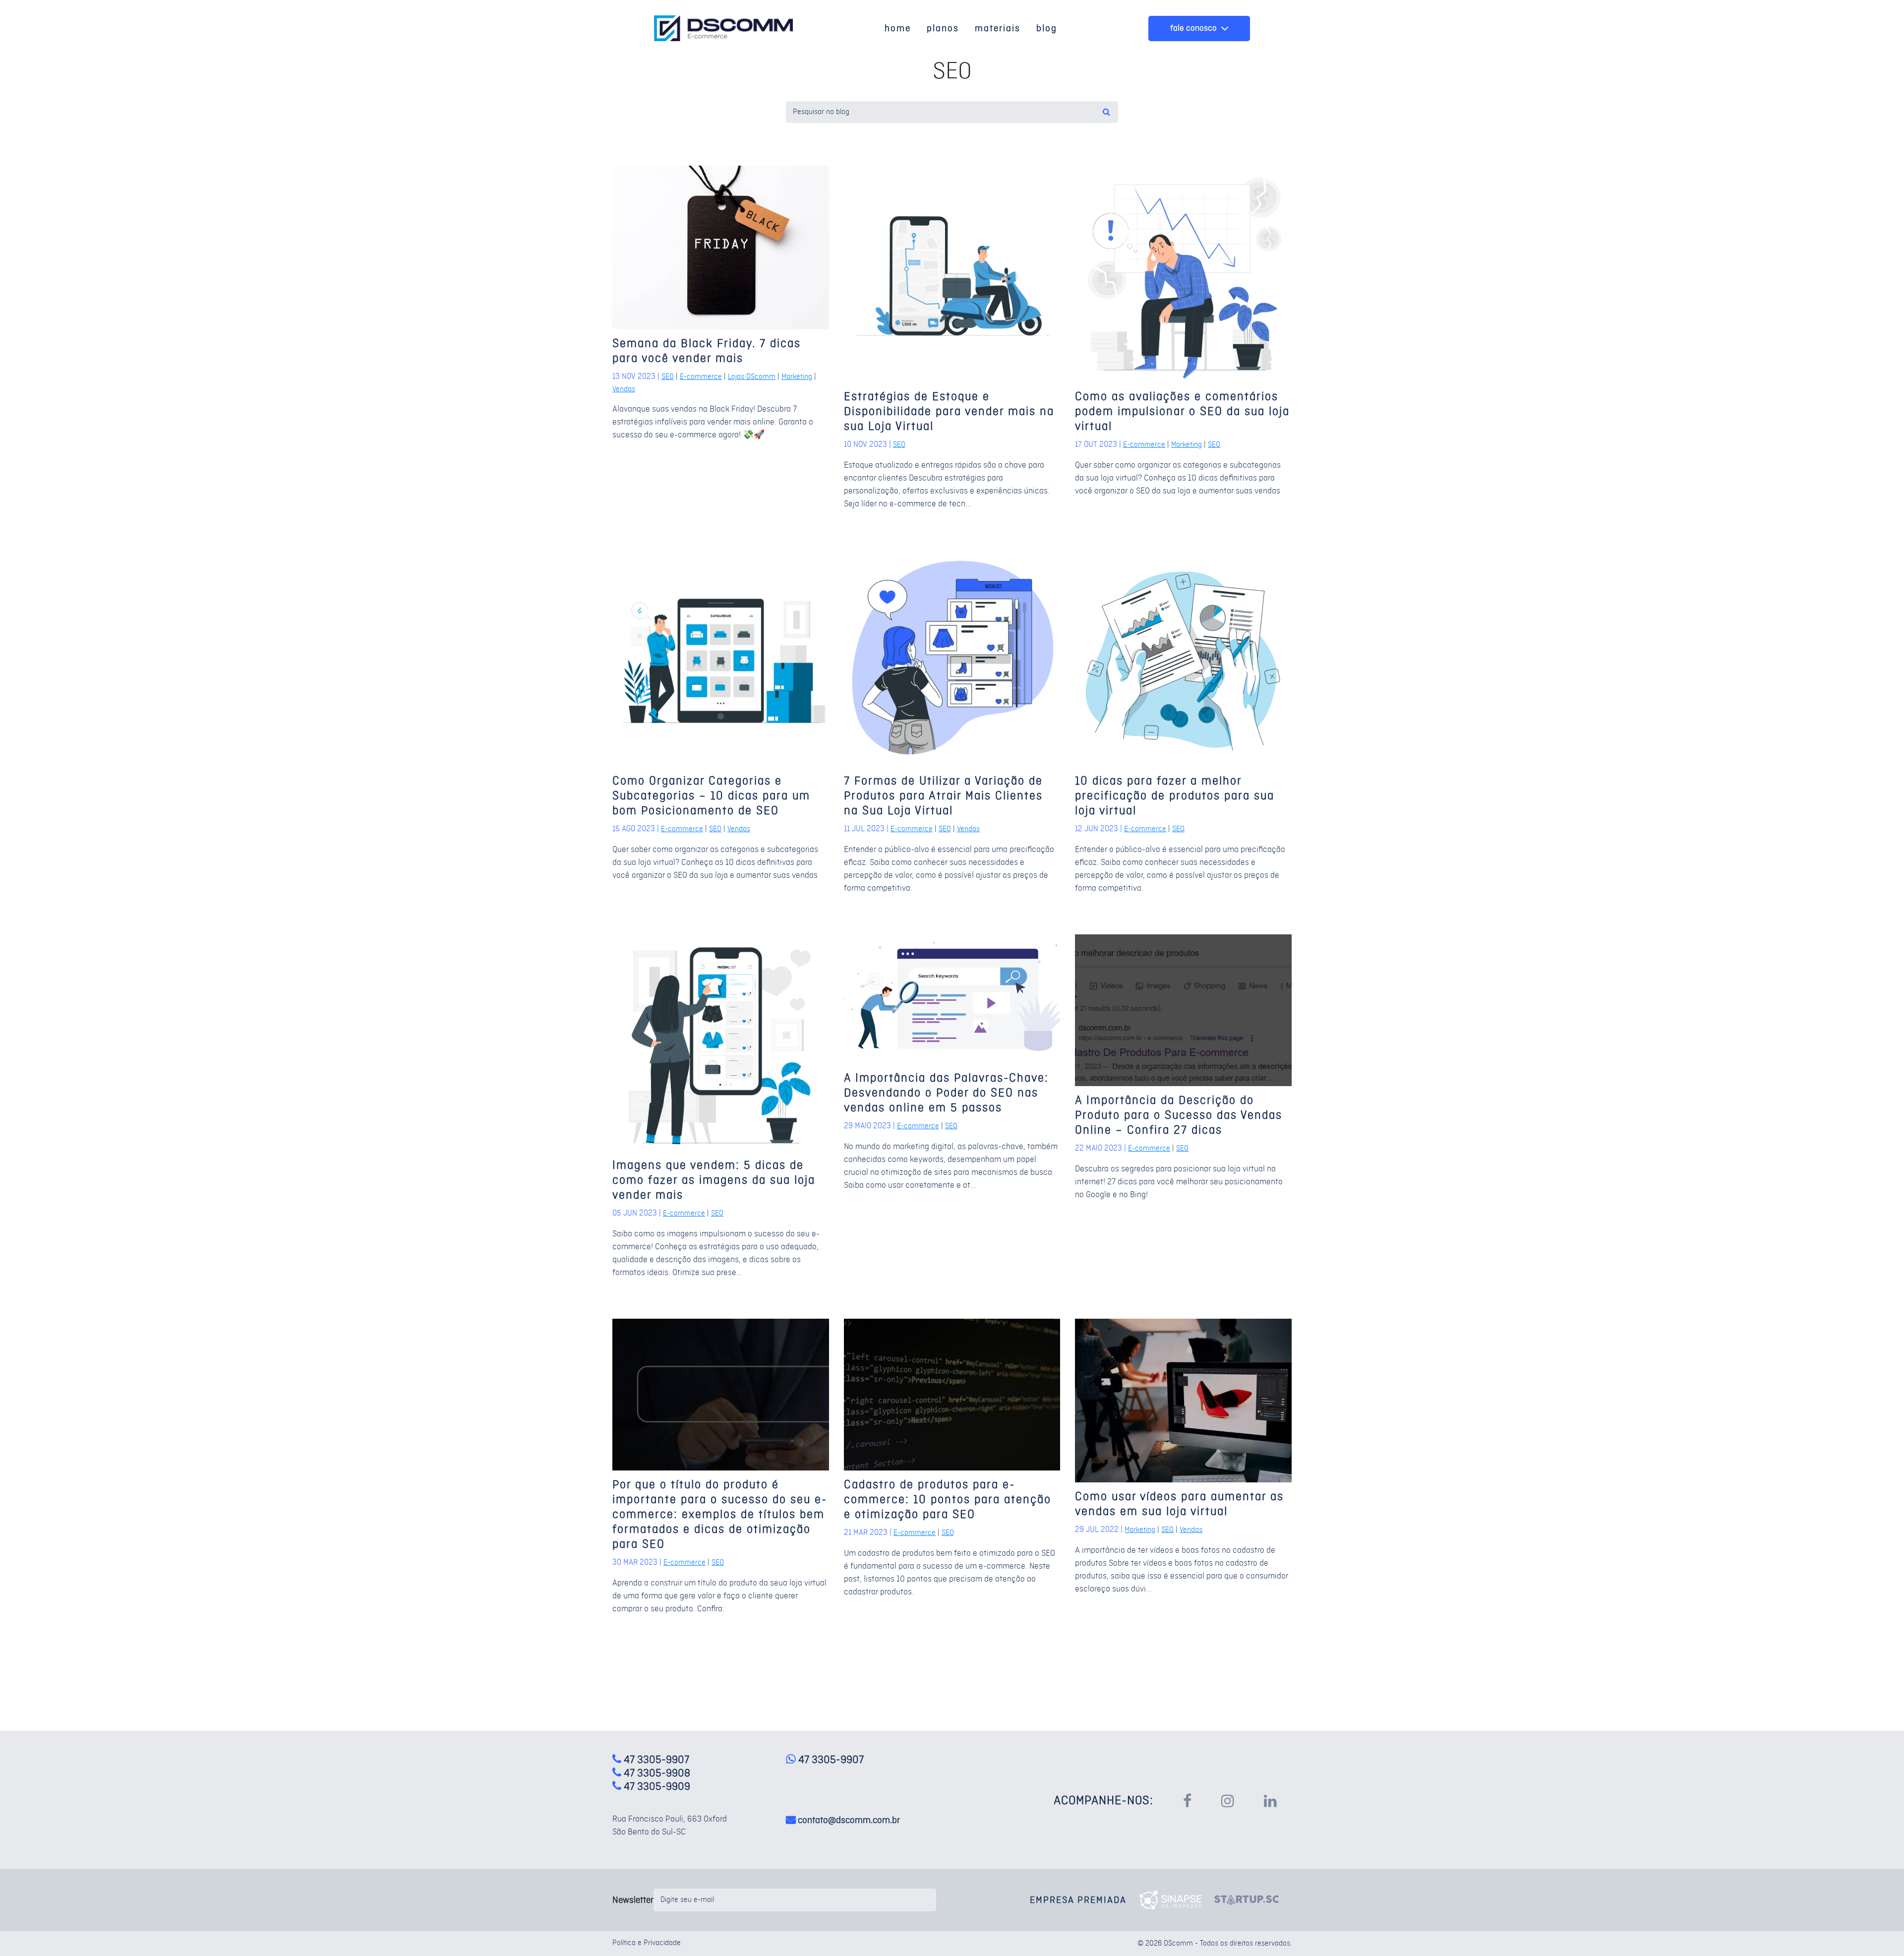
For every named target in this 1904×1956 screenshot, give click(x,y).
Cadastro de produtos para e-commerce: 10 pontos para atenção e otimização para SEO (948, 1500)
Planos (943, 28)
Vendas (624, 389)
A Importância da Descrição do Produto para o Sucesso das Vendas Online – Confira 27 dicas (1179, 1116)
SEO (668, 377)
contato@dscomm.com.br (849, 1820)
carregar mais (949, 1682)
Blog (1047, 28)
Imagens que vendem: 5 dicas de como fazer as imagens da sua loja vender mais (714, 1181)
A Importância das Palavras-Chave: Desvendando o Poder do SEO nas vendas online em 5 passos (946, 1093)
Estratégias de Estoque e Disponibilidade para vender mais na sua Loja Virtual (949, 412)
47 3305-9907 (830, 1760)
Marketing (797, 377)
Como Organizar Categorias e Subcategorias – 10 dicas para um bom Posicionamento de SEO (711, 796)
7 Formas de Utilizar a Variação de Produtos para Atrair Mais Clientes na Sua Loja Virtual (943, 796)
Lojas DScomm (752, 377)
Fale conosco (1194, 28)
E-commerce (701, 377)
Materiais (998, 28)
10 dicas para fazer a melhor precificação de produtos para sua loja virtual (1175, 796)
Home (898, 28)
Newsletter (633, 1900)
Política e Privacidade (647, 1943)
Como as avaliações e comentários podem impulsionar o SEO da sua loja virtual (1182, 412)
